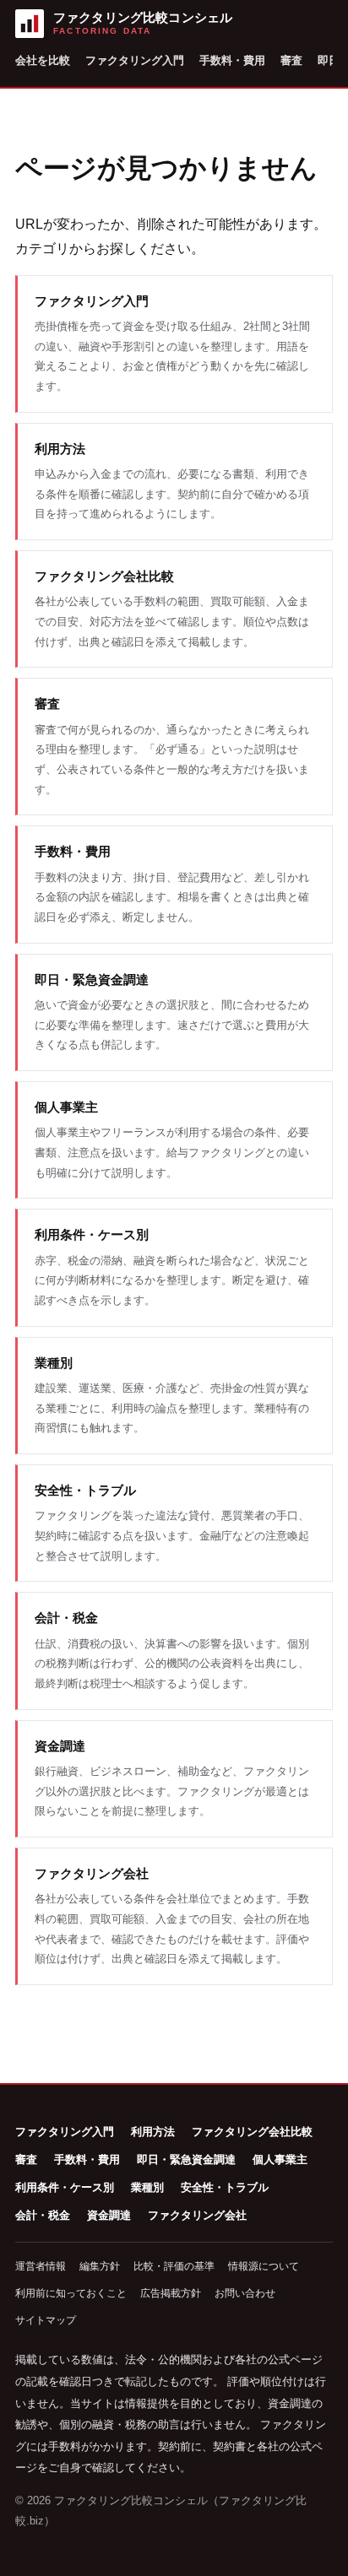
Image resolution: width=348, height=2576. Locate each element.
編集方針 (100, 2266)
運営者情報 (41, 2266)
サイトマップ (46, 2320)
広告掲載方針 (171, 2293)
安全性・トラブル (225, 2187)
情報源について (264, 2266)
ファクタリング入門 (135, 60)
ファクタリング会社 (197, 2215)
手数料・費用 (232, 60)
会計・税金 (43, 2215)
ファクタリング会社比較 (252, 2132)
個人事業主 (280, 2159)
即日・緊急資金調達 (186, 2159)
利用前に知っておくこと (71, 2293)
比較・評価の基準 (174, 2266)
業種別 (147, 2187)
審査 (291, 60)
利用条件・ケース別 (65, 2187)
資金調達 (109, 2215)
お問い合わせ (245, 2293)
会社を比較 (43, 60)
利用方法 (153, 2132)
